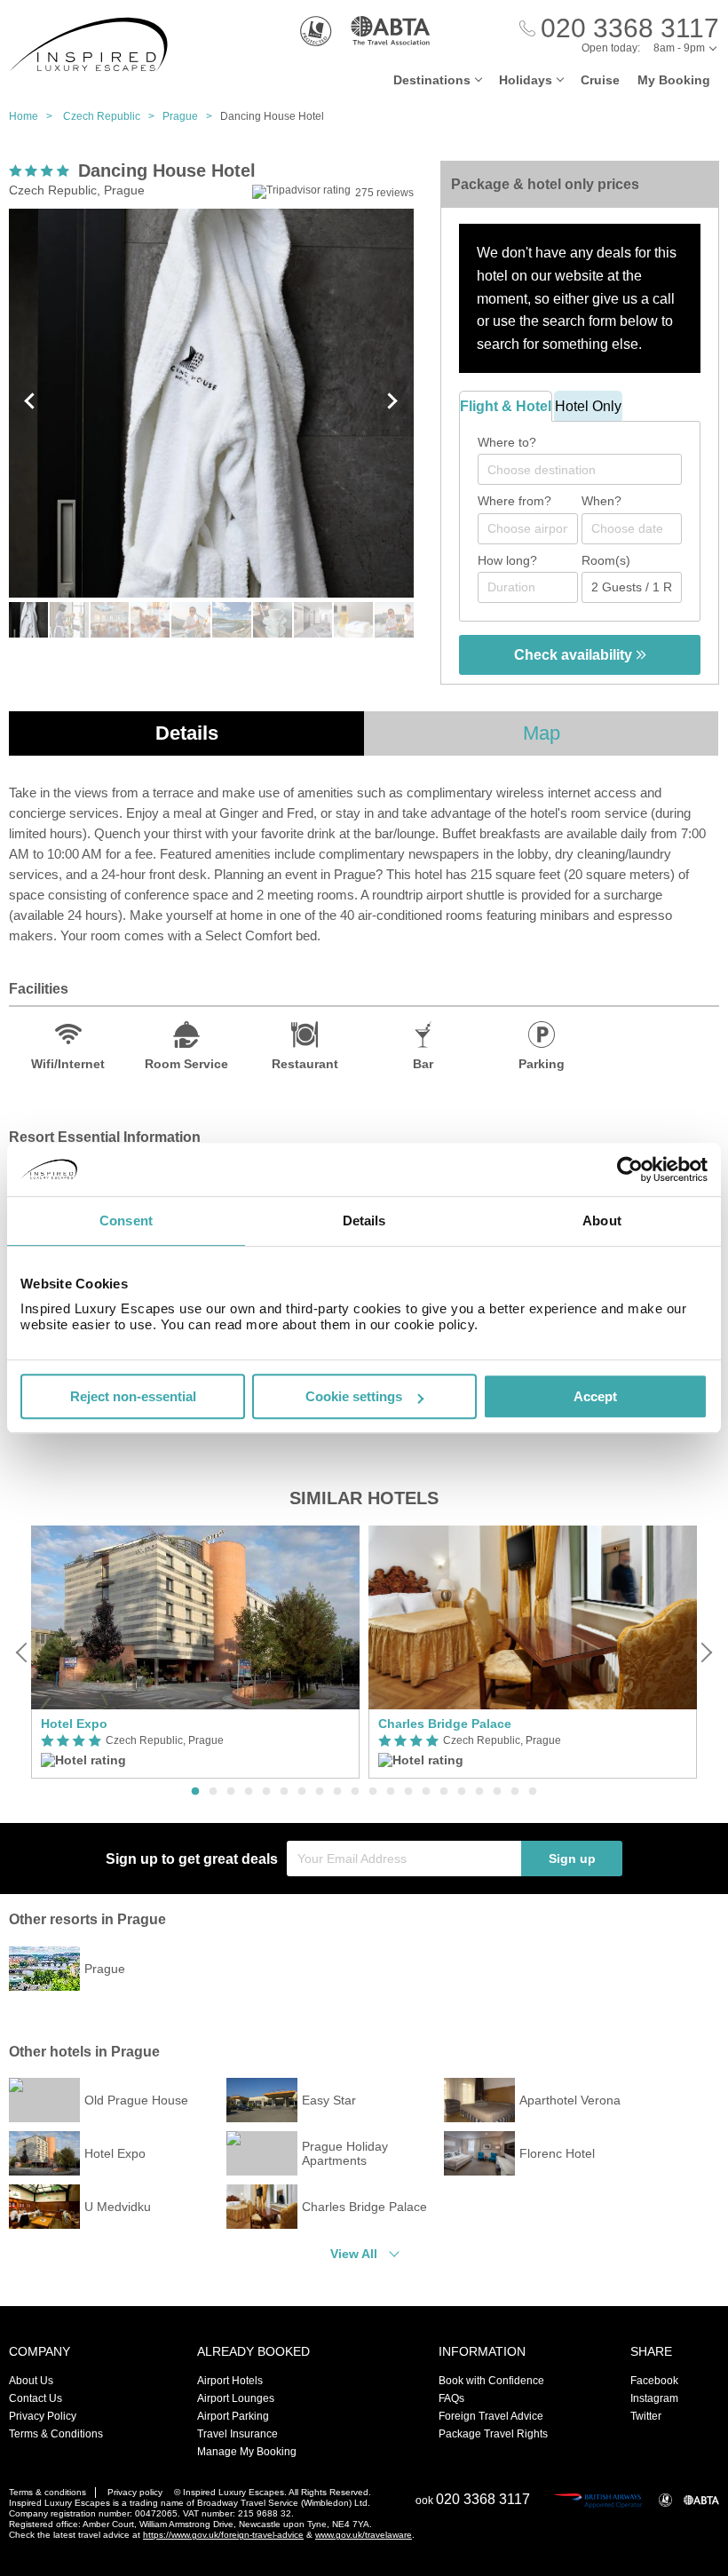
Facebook (654, 2381)
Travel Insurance (237, 2434)
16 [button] (462, 1792)
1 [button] (195, 1792)
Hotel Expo (74, 1724)
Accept (595, 1396)
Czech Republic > (113, 116)
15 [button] (444, 1792)
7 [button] (302, 1792)
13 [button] (408, 1792)
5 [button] (266, 1792)
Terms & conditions (47, 2492)
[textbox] (589, 470)
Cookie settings (354, 1396)
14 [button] (426, 1792)
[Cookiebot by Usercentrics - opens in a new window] (630, 1169)
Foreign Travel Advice (491, 2416)
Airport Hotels (230, 2381)
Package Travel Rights (493, 2434)
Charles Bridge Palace (445, 1724)
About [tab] (602, 1221)
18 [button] (497, 1792)
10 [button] (355, 1792)
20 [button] (533, 1792)
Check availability (575, 655)
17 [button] (479, 1792)
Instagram (654, 2398)
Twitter (646, 2416)
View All (354, 2254)
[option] (195, 1652)
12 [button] (391, 1792)
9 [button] (337, 1792)
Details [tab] (364, 1221)
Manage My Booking (247, 2452)
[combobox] (580, 469)
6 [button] (284, 1792)
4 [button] (249, 1792)
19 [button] (515, 1792)
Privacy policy (135, 2492)
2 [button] (213, 1792)
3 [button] (231, 1792)
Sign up (572, 1859)
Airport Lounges (236, 2398)
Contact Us (36, 2398)
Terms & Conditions (56, 2434)
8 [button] (320, 1792)
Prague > (191, 116)
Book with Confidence (491, 2381)
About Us (31, 2381)
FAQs (451, 2398)
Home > (35, 116)
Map (542, 733)
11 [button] (373, 1792)
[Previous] (23, 1653)
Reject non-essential (133, 1396)
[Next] (705, 1653)
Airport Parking (233, 2416)
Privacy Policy (43, 2416)
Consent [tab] (126, 1221)
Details (187, 733)
